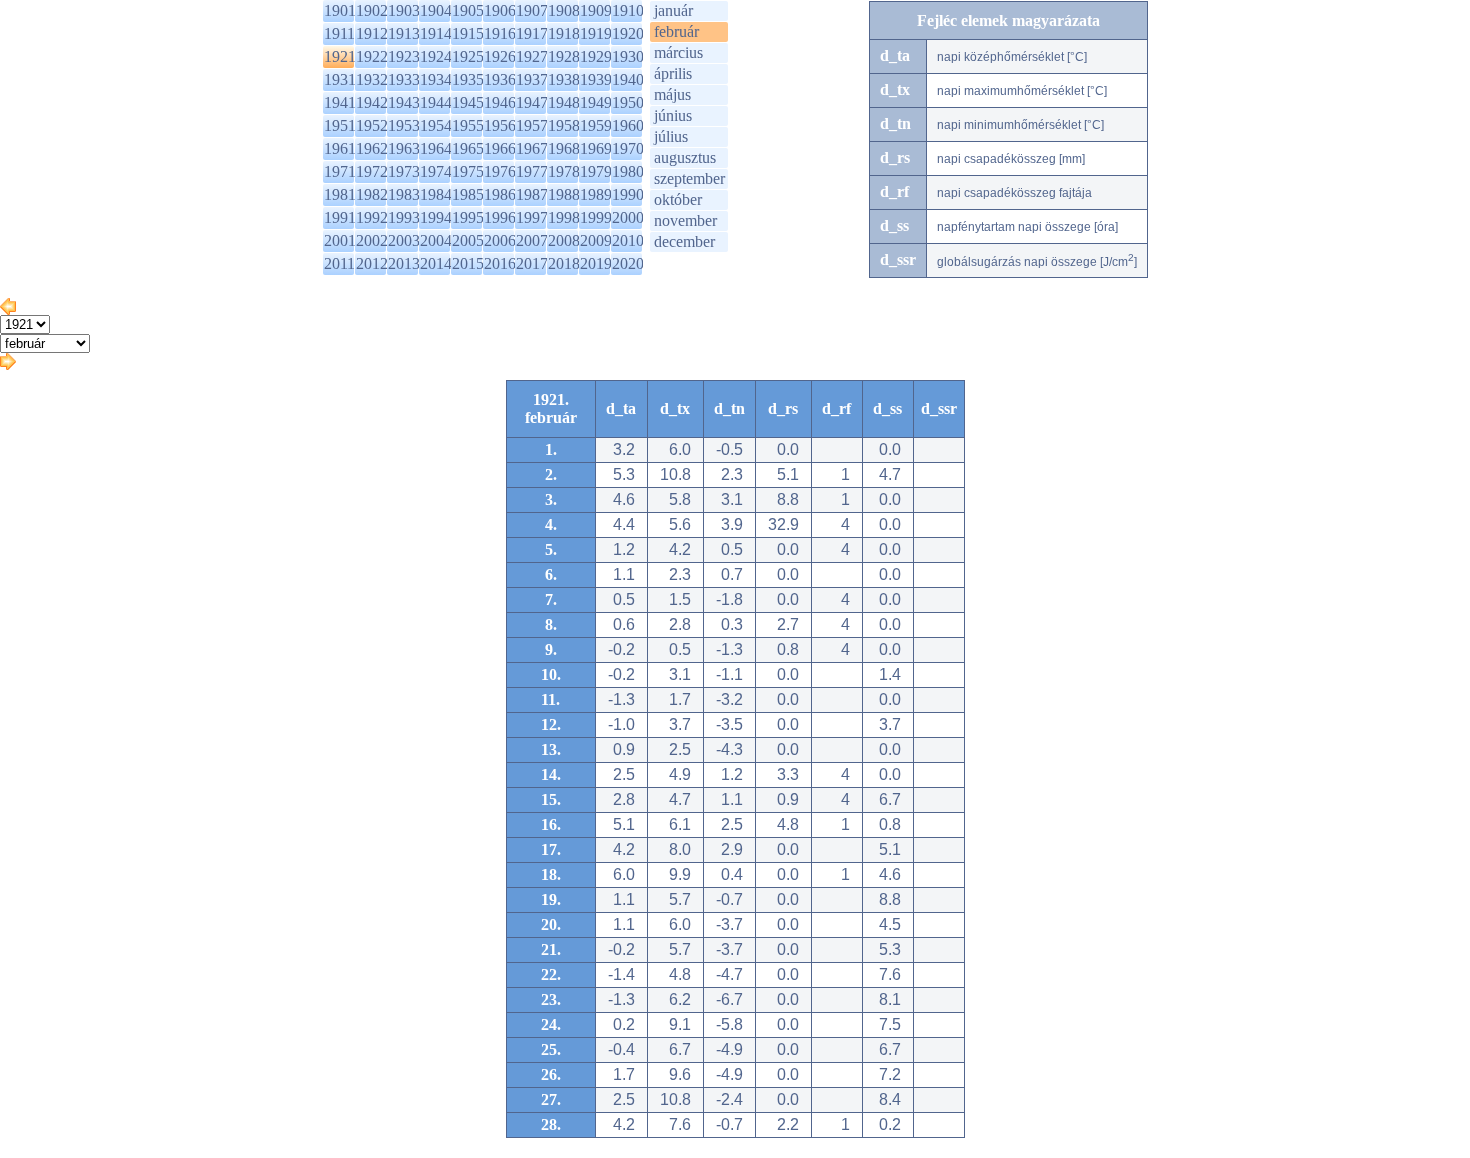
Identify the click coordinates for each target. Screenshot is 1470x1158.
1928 (564, 56)
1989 (596, 194)
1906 (500, 10)
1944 (436, 102)
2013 (404, 263)
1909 (596, 10)
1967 (532, 148)
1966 (500, 148)
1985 (468, 194)
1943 (404, 102)
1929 (596, 56)
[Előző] (8, 309)
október (678, 199)
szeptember (689, 178)
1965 (468, 148)
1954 (436, 125)
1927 (532, 56)
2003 (404, 240)
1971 (340, 171)
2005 (468, 240)
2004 (436, 240)
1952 (372, 125)
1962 (372, 148)
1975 (468, 171)
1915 (468, 33)
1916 (500, 33)
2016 (500, 263)
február (676, 31)
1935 (468, 79)
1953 (404, 125)
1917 (532, 33)
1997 (532, 217)
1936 (500, 79)
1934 (436, 79)
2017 (532, 263)
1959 (596, 125)
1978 (564, 171)
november (685, 220)
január (673, 10)
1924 (436, 56)
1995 (468, 217)
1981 (340, 194)
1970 (628, 148)
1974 (436, 171)
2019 (596, 263)
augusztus (685, 157)
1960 (628, 125)
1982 (372, 194)
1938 (564, 79)
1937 (532, 79)
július (671, 136)
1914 (436, 33)
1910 (628, 10)
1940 (628, 79)
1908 (564, 10)
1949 (596, 102)
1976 (500, 171)
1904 (436, 10)
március (678, 52)
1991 (340, 217)
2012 (372, 263)
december (684, 241)
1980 (628, 171)
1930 (628, 56)
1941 (340, 102)
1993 (404, 217)
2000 (628, 217)
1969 (596, 148)
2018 (564, 263)
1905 (468, 10)
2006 (500, 240)
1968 (564, 148)
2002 (372, 240)
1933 (404, 79)
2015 (468, 263)
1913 (404, 33)
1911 (339, 33)
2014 (436, 263)
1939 (596, 79)
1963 (404, 148)
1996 (500, 217)
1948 (564, 102)
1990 (628, 194)
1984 (436, 194)
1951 (340, 125)
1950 (628, 102)
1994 (436, 217)
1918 (564, 33)
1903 (404, 10)
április (673, 73)
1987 (532, 194)
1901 (340, 10)
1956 (500, 125)
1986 (500, 194)
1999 (596, 217)
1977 (532, 171)
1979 (596, 171)
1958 (564, 125)
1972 (372, 171)
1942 (372, 102)
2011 (339, 263)
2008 (564, 240)
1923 (404, 56)
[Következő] (8, 364)
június (673, 115)
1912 (372, 33)
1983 (404, 194)
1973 (404, 171)
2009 (596, 240)
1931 (340, 79)
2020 (628, 263)
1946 (500, 102)
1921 (340, 56)
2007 (532, 240)
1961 (340, 148)
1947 (532, 102)
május (672, 94)
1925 (468, 56)
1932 (372, 79)
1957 (532, 125)
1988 (564, 194)
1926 (500, 56)
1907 (532, 10)
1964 (436, 148)
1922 (372, 56)
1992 (372, 217)
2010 (628, 240)
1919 (596, 33)
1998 (564, 217)
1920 (628, 33)
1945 (468, 102)
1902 (372, 10)
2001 (340, 240)
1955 (468, 125)
